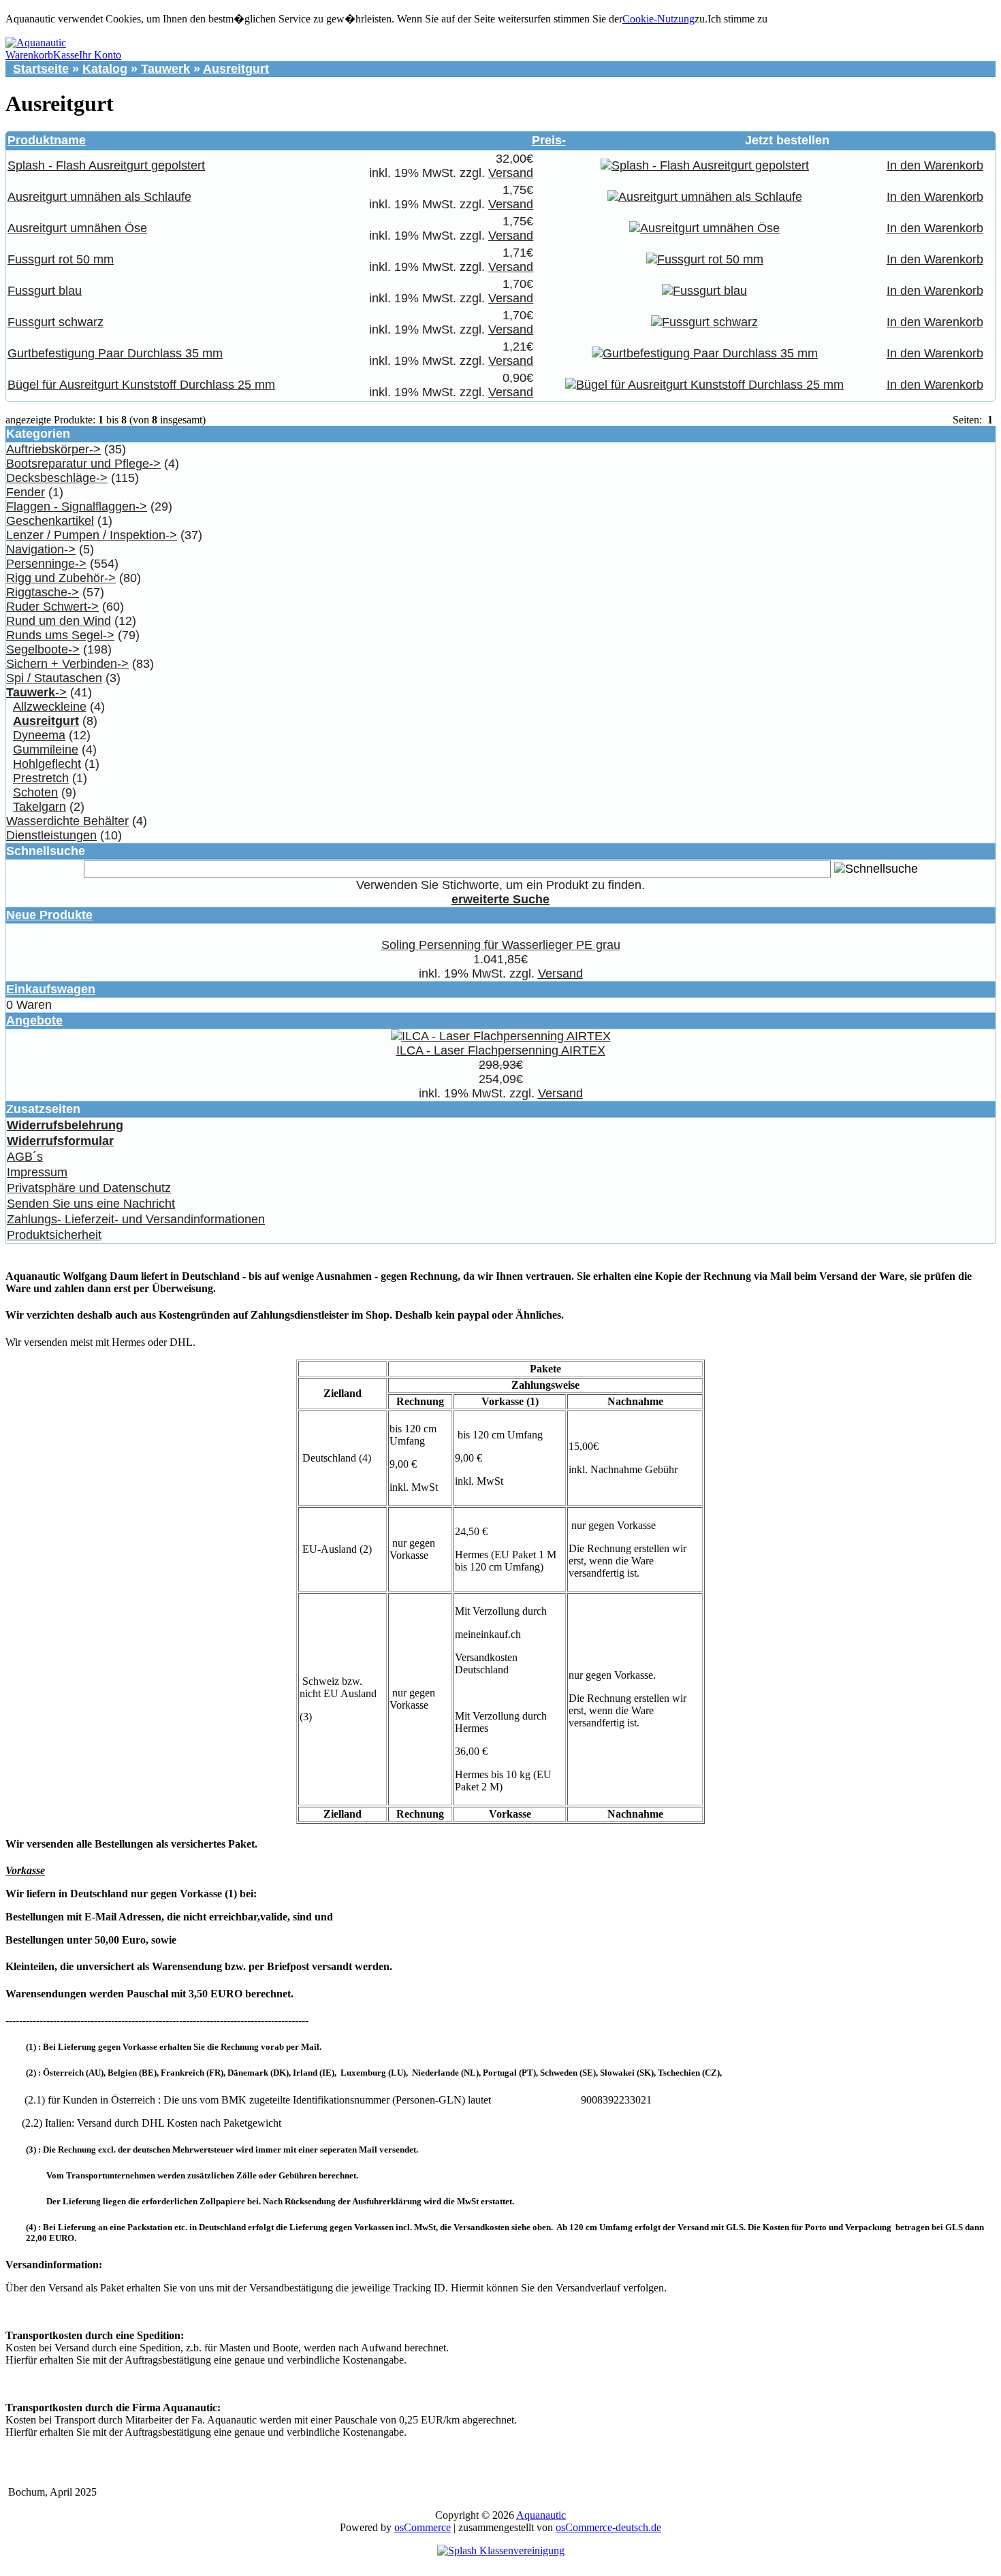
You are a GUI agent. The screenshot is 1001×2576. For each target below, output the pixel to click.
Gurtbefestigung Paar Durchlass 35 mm (115, 353)
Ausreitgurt (236, 69)
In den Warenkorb (935, 165)
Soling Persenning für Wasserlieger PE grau (501, 945)
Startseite (41, 69)
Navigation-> (41, 549)
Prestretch (41, 778)
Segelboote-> (43, 649)
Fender (26, 492)
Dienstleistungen (51, 835)
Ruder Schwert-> (52, 607)
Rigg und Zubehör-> (61, 578)
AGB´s (25, 1157)
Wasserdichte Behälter (67, 821)
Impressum (37, 1172)
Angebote (34, 1020)
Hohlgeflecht (47, 764)
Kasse (66, 55)
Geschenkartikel (50, 521)
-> (36, 692)
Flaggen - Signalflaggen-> (77, 506)
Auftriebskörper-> (53, 449)
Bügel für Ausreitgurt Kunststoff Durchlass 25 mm (141, 385)
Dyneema (39, 735)
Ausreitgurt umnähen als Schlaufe (99, 197)
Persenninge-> (46, 564)
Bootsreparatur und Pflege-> (83, 464)
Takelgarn (39, 807)
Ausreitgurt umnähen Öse (77, 228)
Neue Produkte (49, 915)
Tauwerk (165, 69)
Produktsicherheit (54, 1235)
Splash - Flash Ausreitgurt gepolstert (106, 165)
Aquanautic (541, 2515)
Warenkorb (29, 55)
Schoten (35, 792)
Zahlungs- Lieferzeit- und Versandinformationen (136, 1219)
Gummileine (46, 750)
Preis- (549, 140)
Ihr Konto (100, 55)
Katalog (105, 69)
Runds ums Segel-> (60, 635)
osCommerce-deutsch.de (608, 2527)
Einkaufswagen (51, 989)
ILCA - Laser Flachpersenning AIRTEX (501, 1050)
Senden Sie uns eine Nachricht (91, 1204)
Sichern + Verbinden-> (67, 664)
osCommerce (423, 2527)
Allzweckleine (50, 707)
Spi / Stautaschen (54, 678)
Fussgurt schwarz (55, 322)
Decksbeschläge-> (57, 478)
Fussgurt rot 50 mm (61, 259)
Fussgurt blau (45, 291)
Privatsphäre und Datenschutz (89, 1188)
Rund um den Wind (59, 621)
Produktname (47, 140)
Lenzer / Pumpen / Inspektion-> (92, 535)
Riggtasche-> (43, 592)
